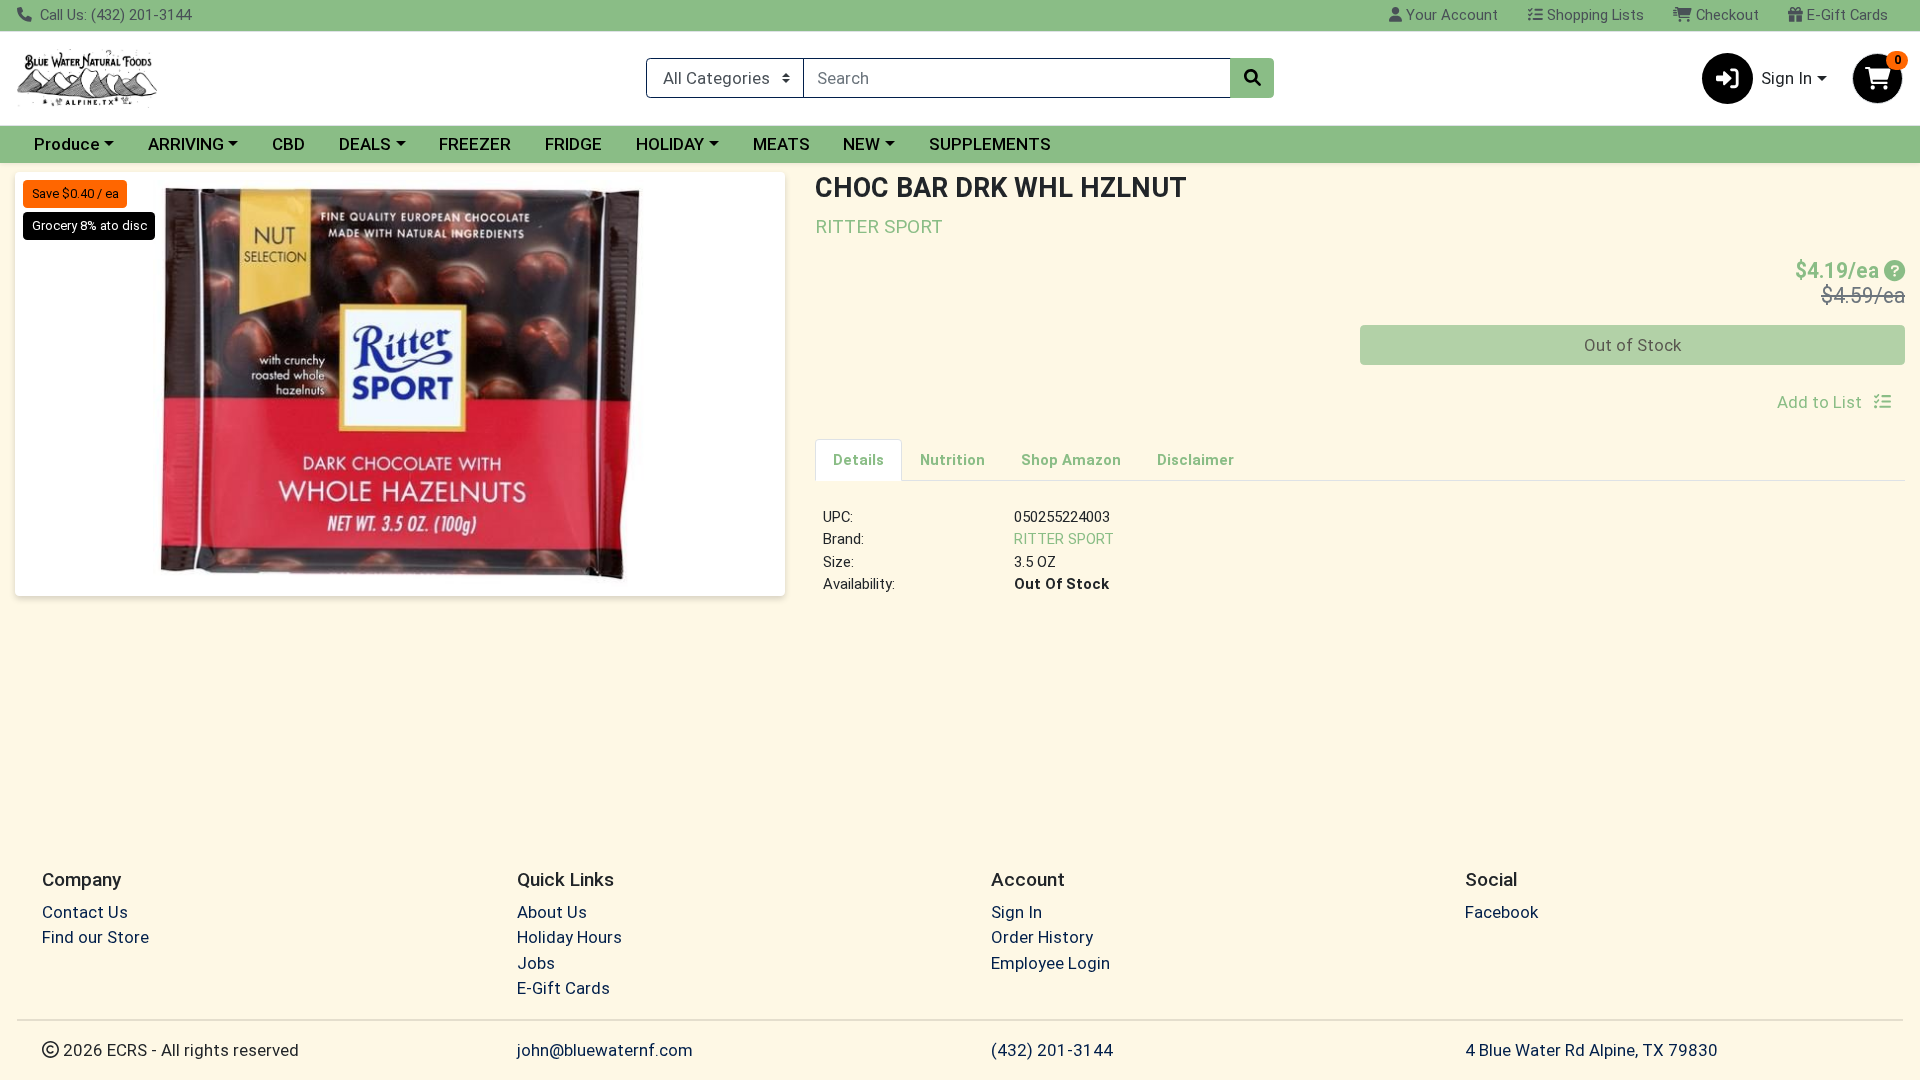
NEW (861, 144)
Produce (67, 144)
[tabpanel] (1360, 559)
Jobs (536, 963)
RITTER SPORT (1064, 539)
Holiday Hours (569, 937)
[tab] (858, 459)
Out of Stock (1632, 345)
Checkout (1725, 15)
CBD (288, 144)
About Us (552, 912)
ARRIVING (186, 144)
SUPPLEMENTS (990, 144)
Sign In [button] (1786, 78)
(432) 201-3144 (1052, 1050)
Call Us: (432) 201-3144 (113, 15)
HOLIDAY (670, 144)
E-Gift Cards (1845, 15)
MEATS (781, 144)
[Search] (1252, 78)
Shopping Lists (1593, 15)
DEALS (365, 144)
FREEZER (475, 144)
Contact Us (85, 912)
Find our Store (95, 937)
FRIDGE (573, 144)
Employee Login (1050, 963)
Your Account (1450, 15)
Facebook (1501, 912)
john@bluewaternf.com (605, 1050)
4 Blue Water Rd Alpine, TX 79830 (1591, 1050)
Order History (1042, 937)
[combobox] (1017, 78)
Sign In (1016, 912)
